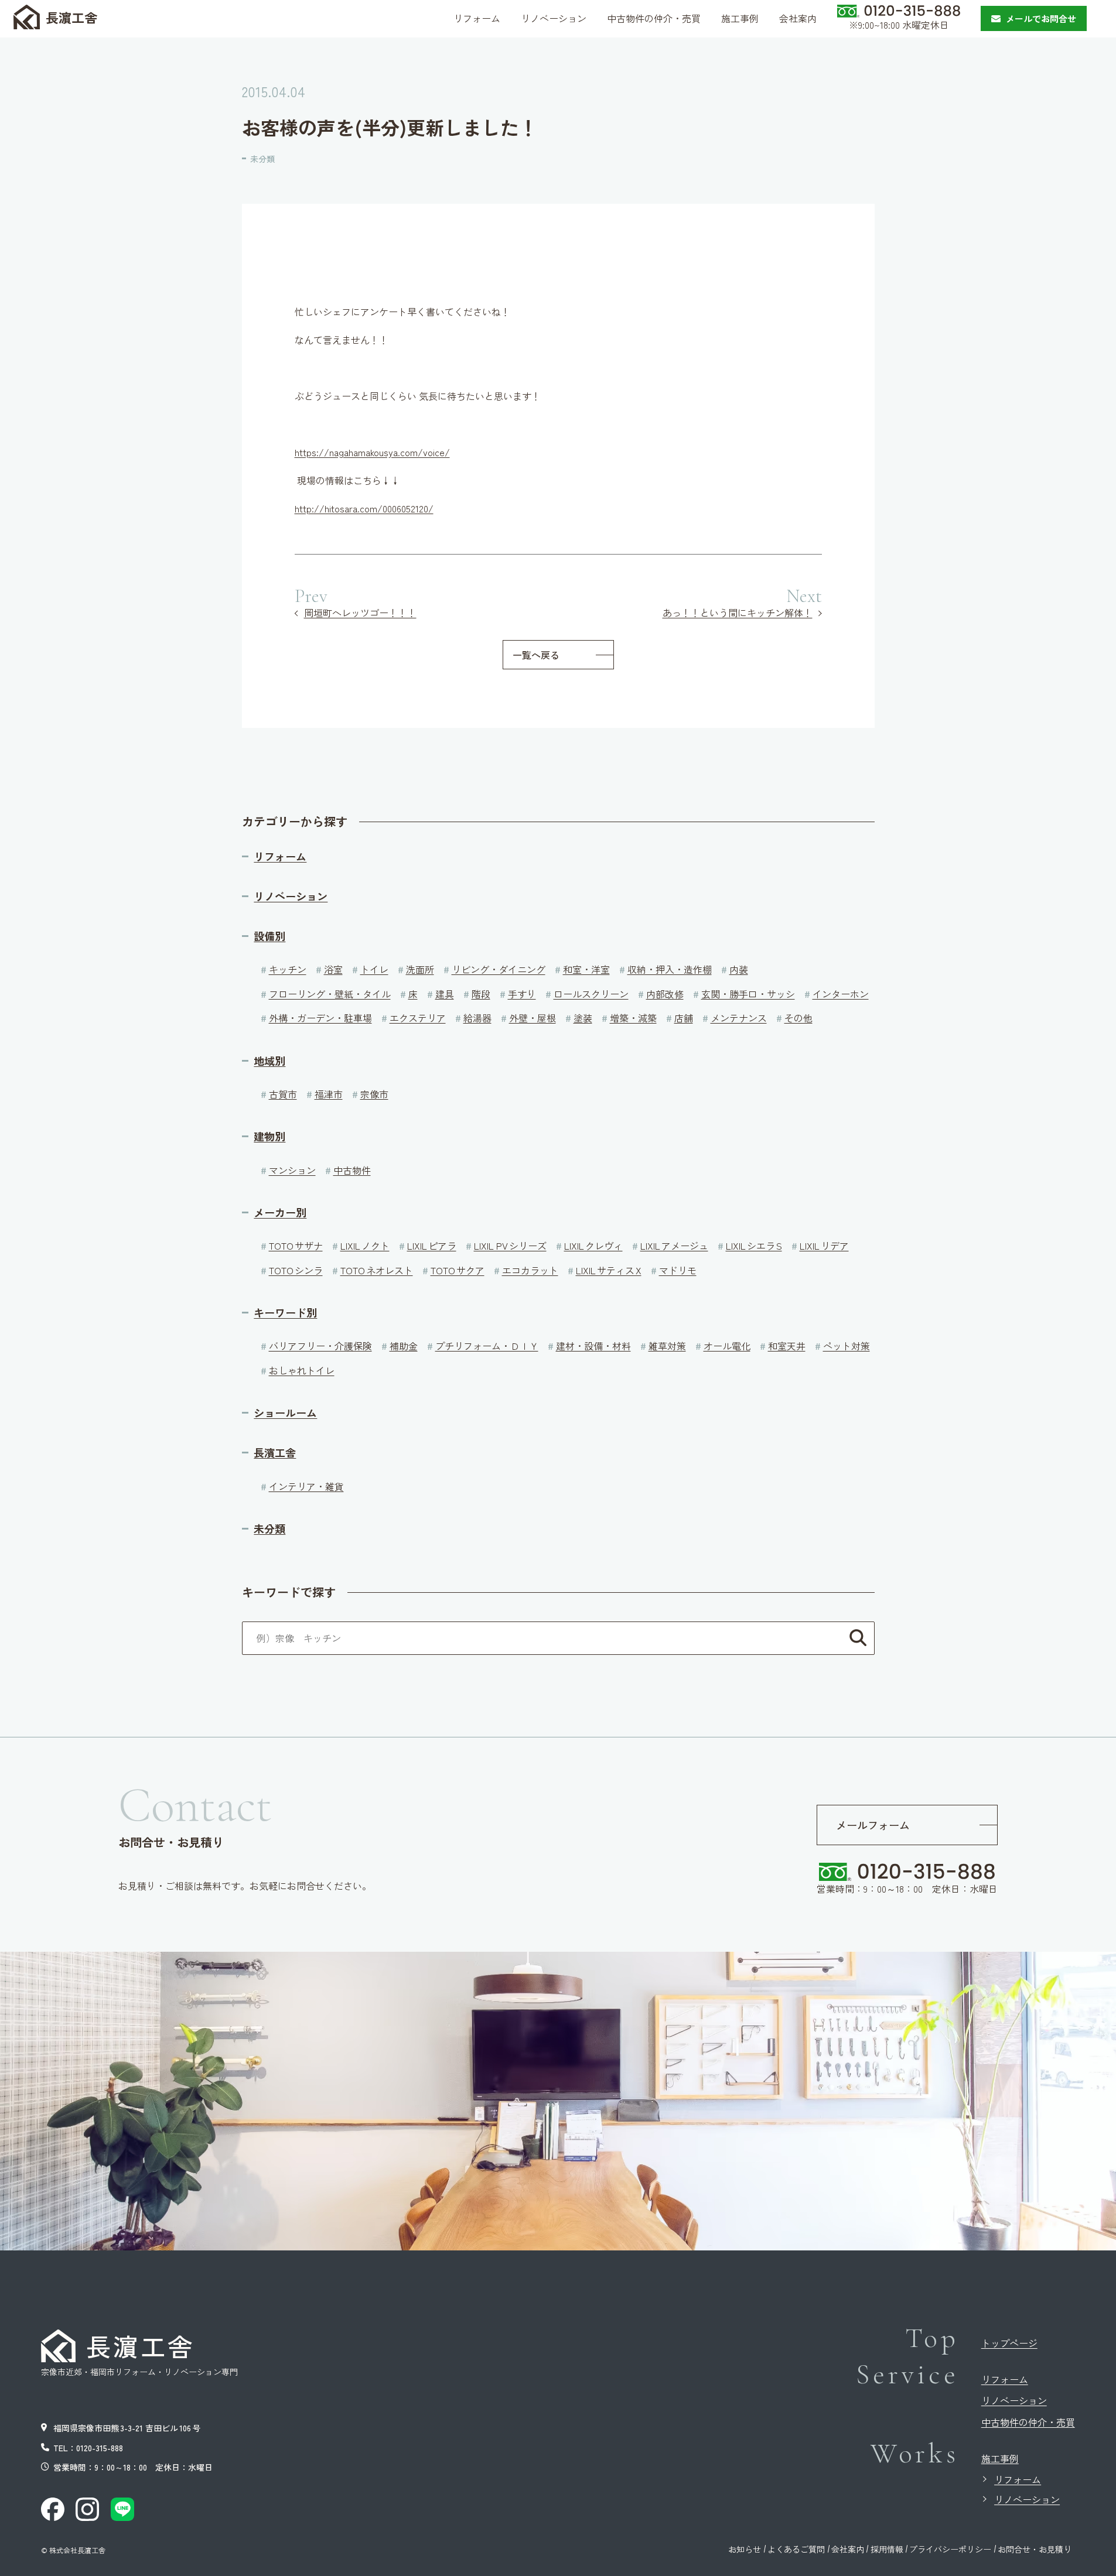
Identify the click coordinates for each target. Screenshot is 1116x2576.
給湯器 (477, 1018)
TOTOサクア (458, 1270)
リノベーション (291, 896)
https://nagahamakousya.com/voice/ (372, 452)
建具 (445, 994)
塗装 (583, 1018)
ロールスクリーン (591, 994)
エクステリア (418, 1018)
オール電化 (727, 1346)
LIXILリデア (824, 1246)
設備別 (269, 936)
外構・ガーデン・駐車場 (320, 1018)
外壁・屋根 (533, 1018)
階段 (481, 994)
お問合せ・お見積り (1035, 2549)
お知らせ (745, 2549)
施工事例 (1000, 2458)
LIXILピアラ (432, 1246)
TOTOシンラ (296, 1270)
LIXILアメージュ (674, 1246)
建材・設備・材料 (593, 1346)
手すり (522, 994)
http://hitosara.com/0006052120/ (364, 508)
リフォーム (280, 856)
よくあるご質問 (796, 2549)
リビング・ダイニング (499, 969)
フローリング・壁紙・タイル (330, 994)
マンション (292, 1170)
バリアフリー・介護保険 (320, 1346)
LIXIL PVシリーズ (510, 1246)
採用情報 (887, 2549)
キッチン (288, 969)
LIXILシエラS (754, 1246)
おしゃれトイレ (302, 1370)
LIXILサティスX (609, 1270)
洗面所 (420, 969)
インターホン (841, 994)
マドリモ (678, 1270)
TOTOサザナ (296, 1246)
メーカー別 (280, 1212)
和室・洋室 (586, 969)
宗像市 (374, 1094)
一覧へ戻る (536, 655)
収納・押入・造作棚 (670, 969)
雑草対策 (667, 1346)
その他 (798, 1018)
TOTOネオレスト (377, 1270)
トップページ (1009, 2343)
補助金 (404, 1346)
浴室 (333, 969)
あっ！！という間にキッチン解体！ (738, 613)
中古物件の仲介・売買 (1028, 2422)
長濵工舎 (71, 17)
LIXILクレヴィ (593, 1246)
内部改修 (665, 994)
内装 (739, 969)
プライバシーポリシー (950, 2549)
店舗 (684, 1018)
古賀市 (283, 1094)
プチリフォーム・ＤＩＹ (487, 1346)
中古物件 (352, 1170)
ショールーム (285, 1413)
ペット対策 (847, 1346)
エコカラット (530, 1270)
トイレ (374, 969)
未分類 (262, 159)
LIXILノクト (365, 1246)
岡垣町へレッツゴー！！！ (360, 613)
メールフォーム (873, 1825)
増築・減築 (633, 1018)
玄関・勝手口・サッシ (748, 994)
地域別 (269, 1061)
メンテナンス (739, 1018)
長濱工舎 (275, 1453)
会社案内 (848, 2549)
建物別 (269, 1136)
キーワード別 (285, 1313)
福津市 (329, 1094)
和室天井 (787, 1346)
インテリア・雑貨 (306, 1486)
